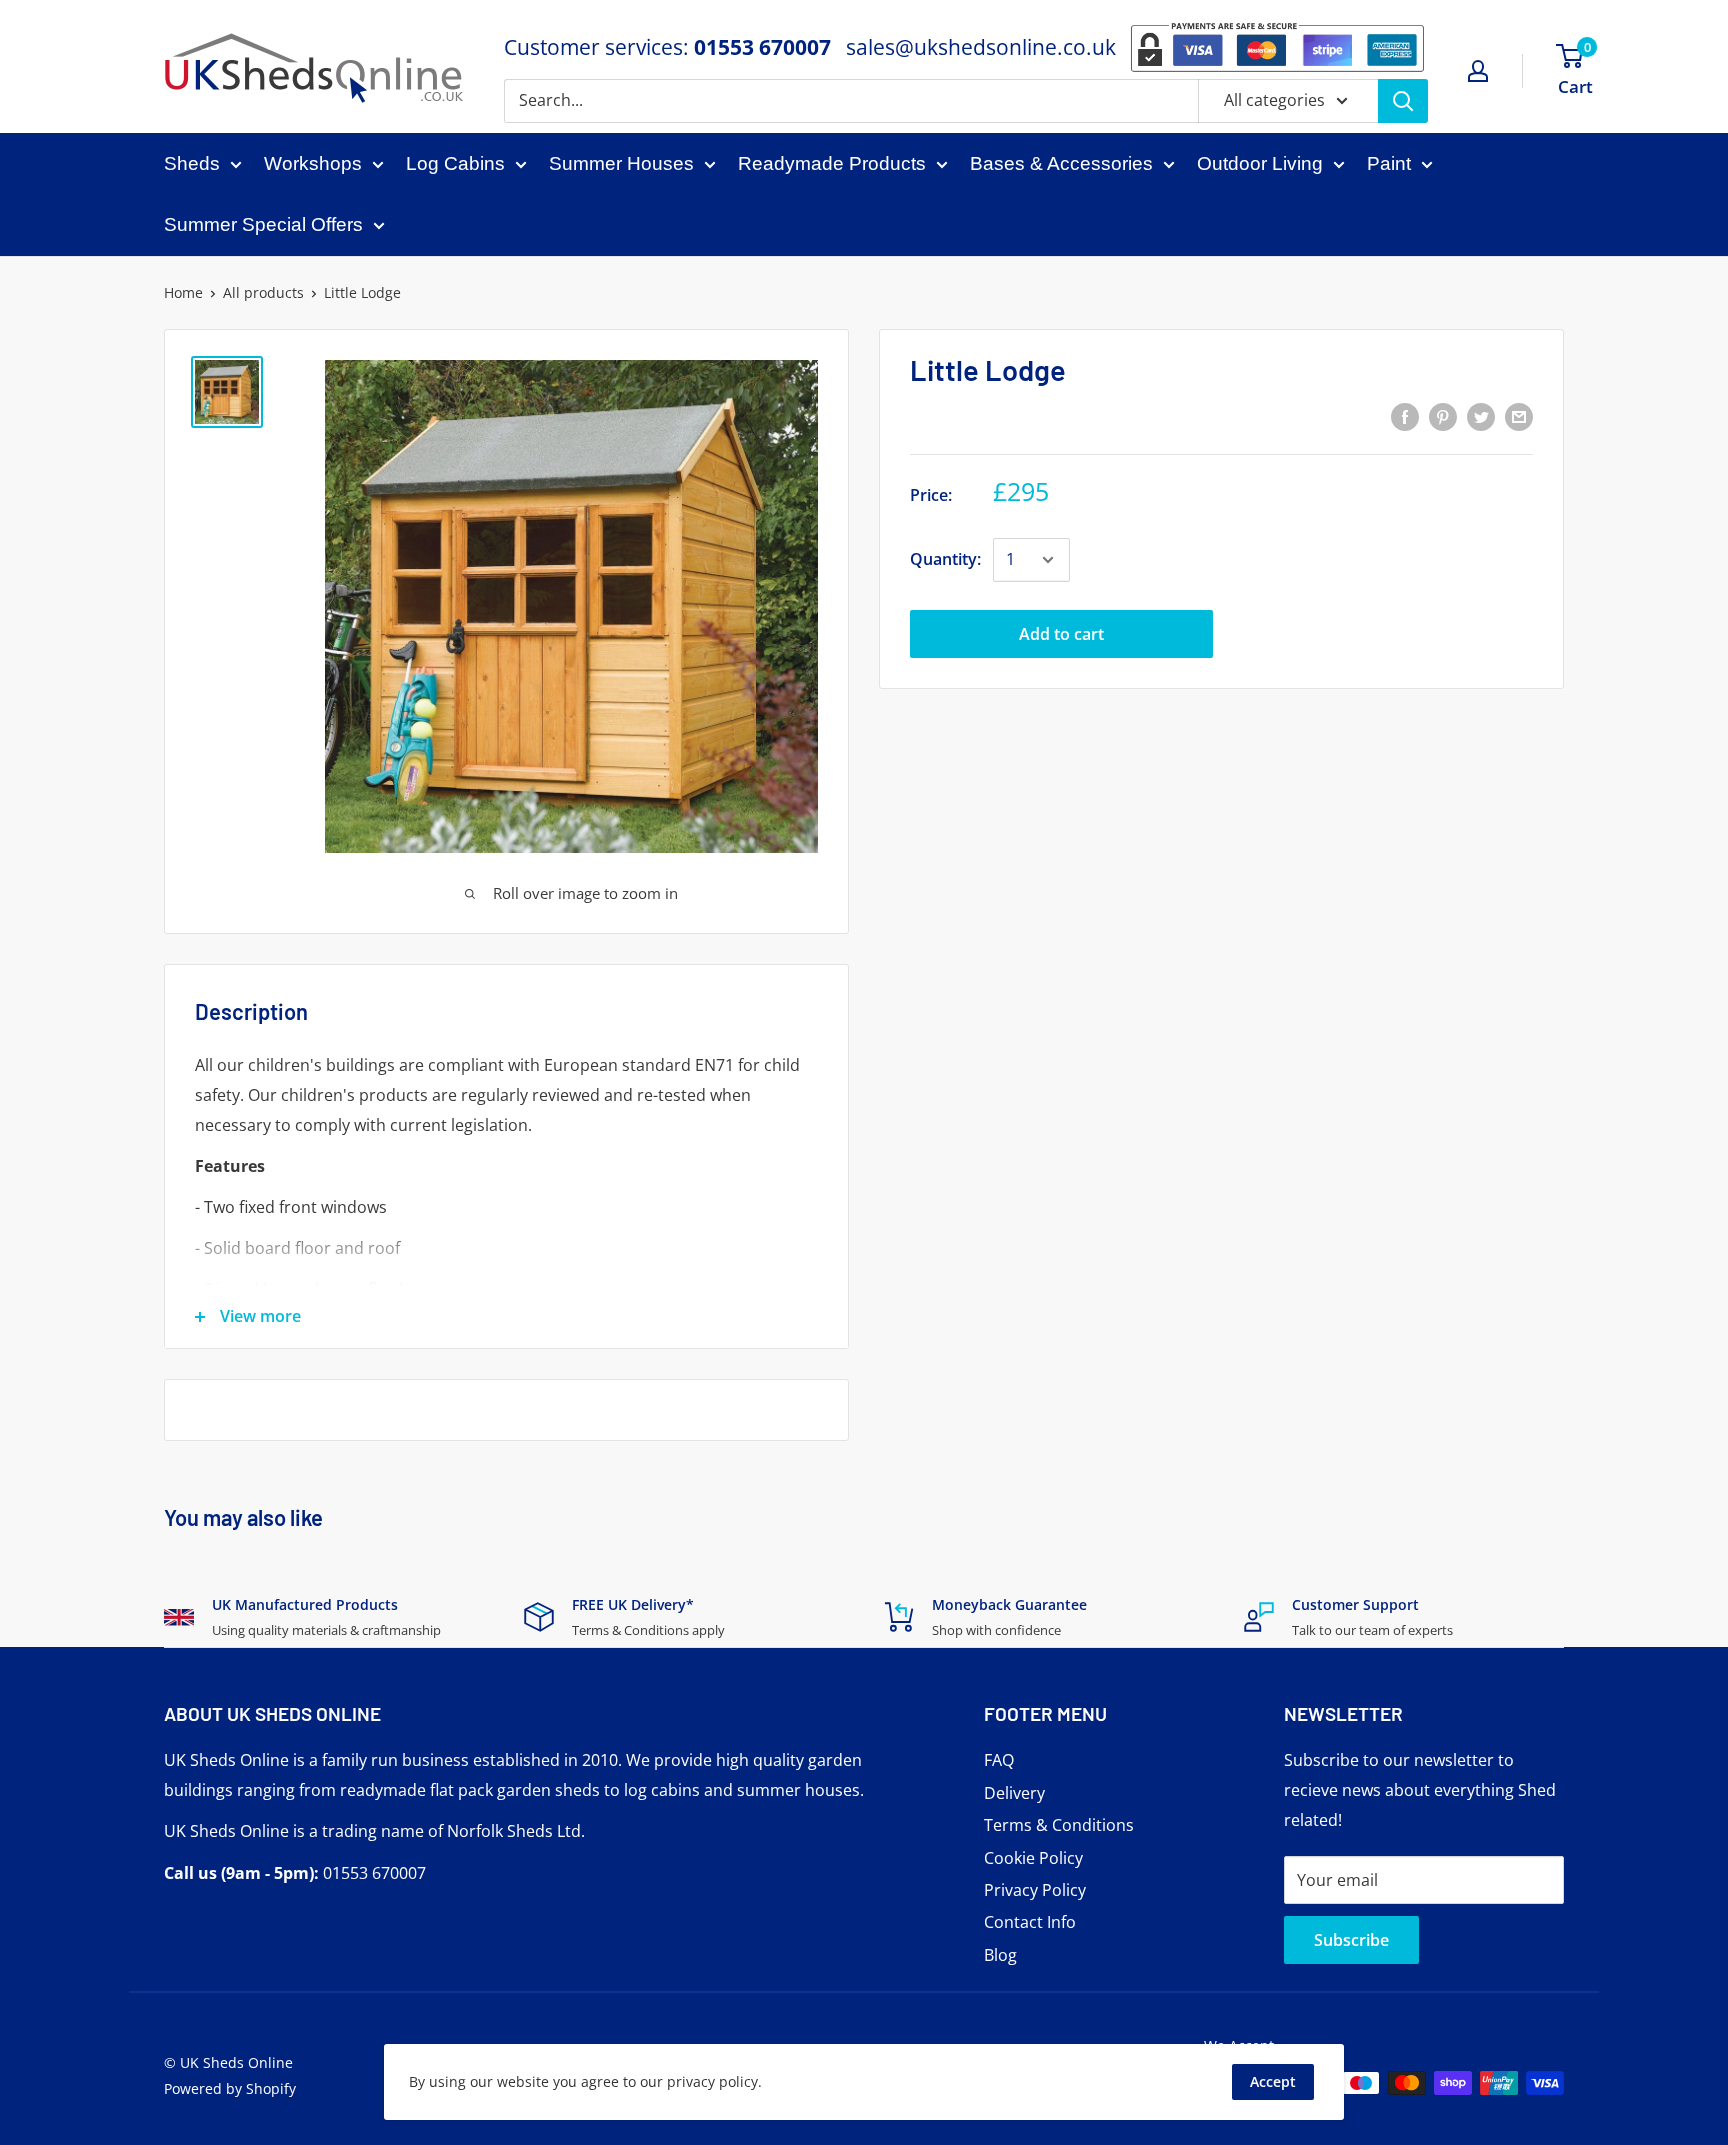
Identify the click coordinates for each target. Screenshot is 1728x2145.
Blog (1000, 1955)
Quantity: (945, 559)
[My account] (1478, 71)
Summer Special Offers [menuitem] (263, 224)
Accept (1273, 2081)
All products (263, 292)
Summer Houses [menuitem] (621, 163)
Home (183, 292)
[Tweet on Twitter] (1481, 416)
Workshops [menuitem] (313, 163)
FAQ (999, 1760)
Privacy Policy (1035, 1890)
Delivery (1014, 1793)
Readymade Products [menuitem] (832, 163)
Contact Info (1030, 1922)
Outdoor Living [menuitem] (1260, 163)
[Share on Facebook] (1405, 416)
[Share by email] (1519, 416)
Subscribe (1351, 1940)
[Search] (1403, 101)
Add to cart (1061, 634)
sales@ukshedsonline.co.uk (981, 47)
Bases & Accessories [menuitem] (1061, 163)
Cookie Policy (1033, 1858)
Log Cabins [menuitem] (455, 163)
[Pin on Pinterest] (1443, 416)
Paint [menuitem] (1389, 163)
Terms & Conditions (1059, 1825)
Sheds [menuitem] (192, 163)
